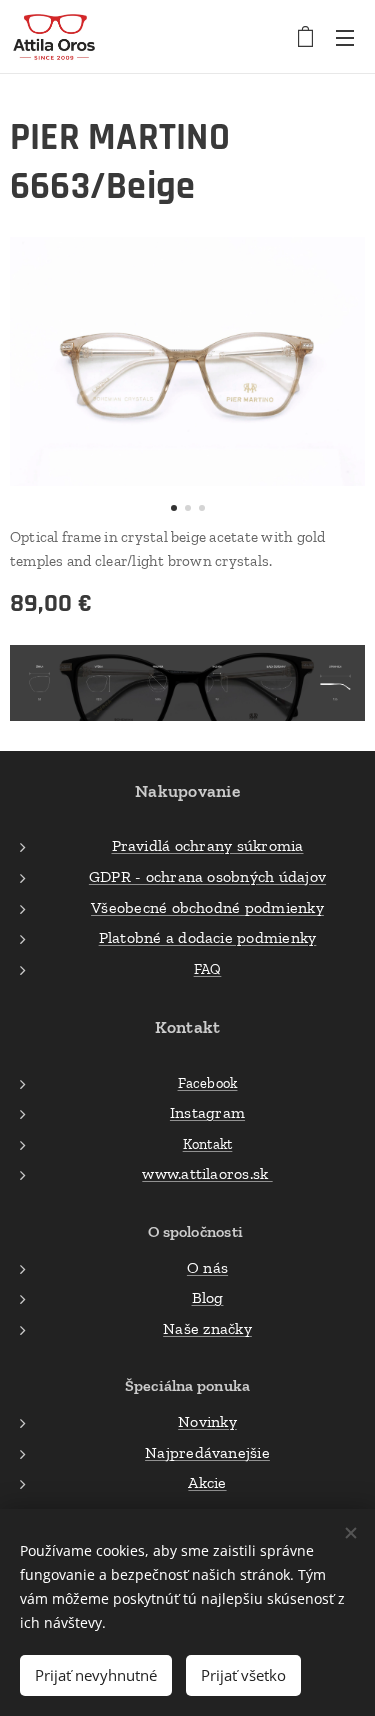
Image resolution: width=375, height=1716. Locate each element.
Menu (345, 37)
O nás (207, 1267)
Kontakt (208, 1144)
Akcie (207, 1482)
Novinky (207, 1421)
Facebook (208, 1083)
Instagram (207, 1112)
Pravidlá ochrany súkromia (208, 845)
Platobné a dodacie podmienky (208, 937)
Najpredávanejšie (207, 1452)
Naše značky (207, 1328)
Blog (208, 1297)
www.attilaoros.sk (207, 1173)
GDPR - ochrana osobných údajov (207, 876)
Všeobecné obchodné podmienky (207, 907)
